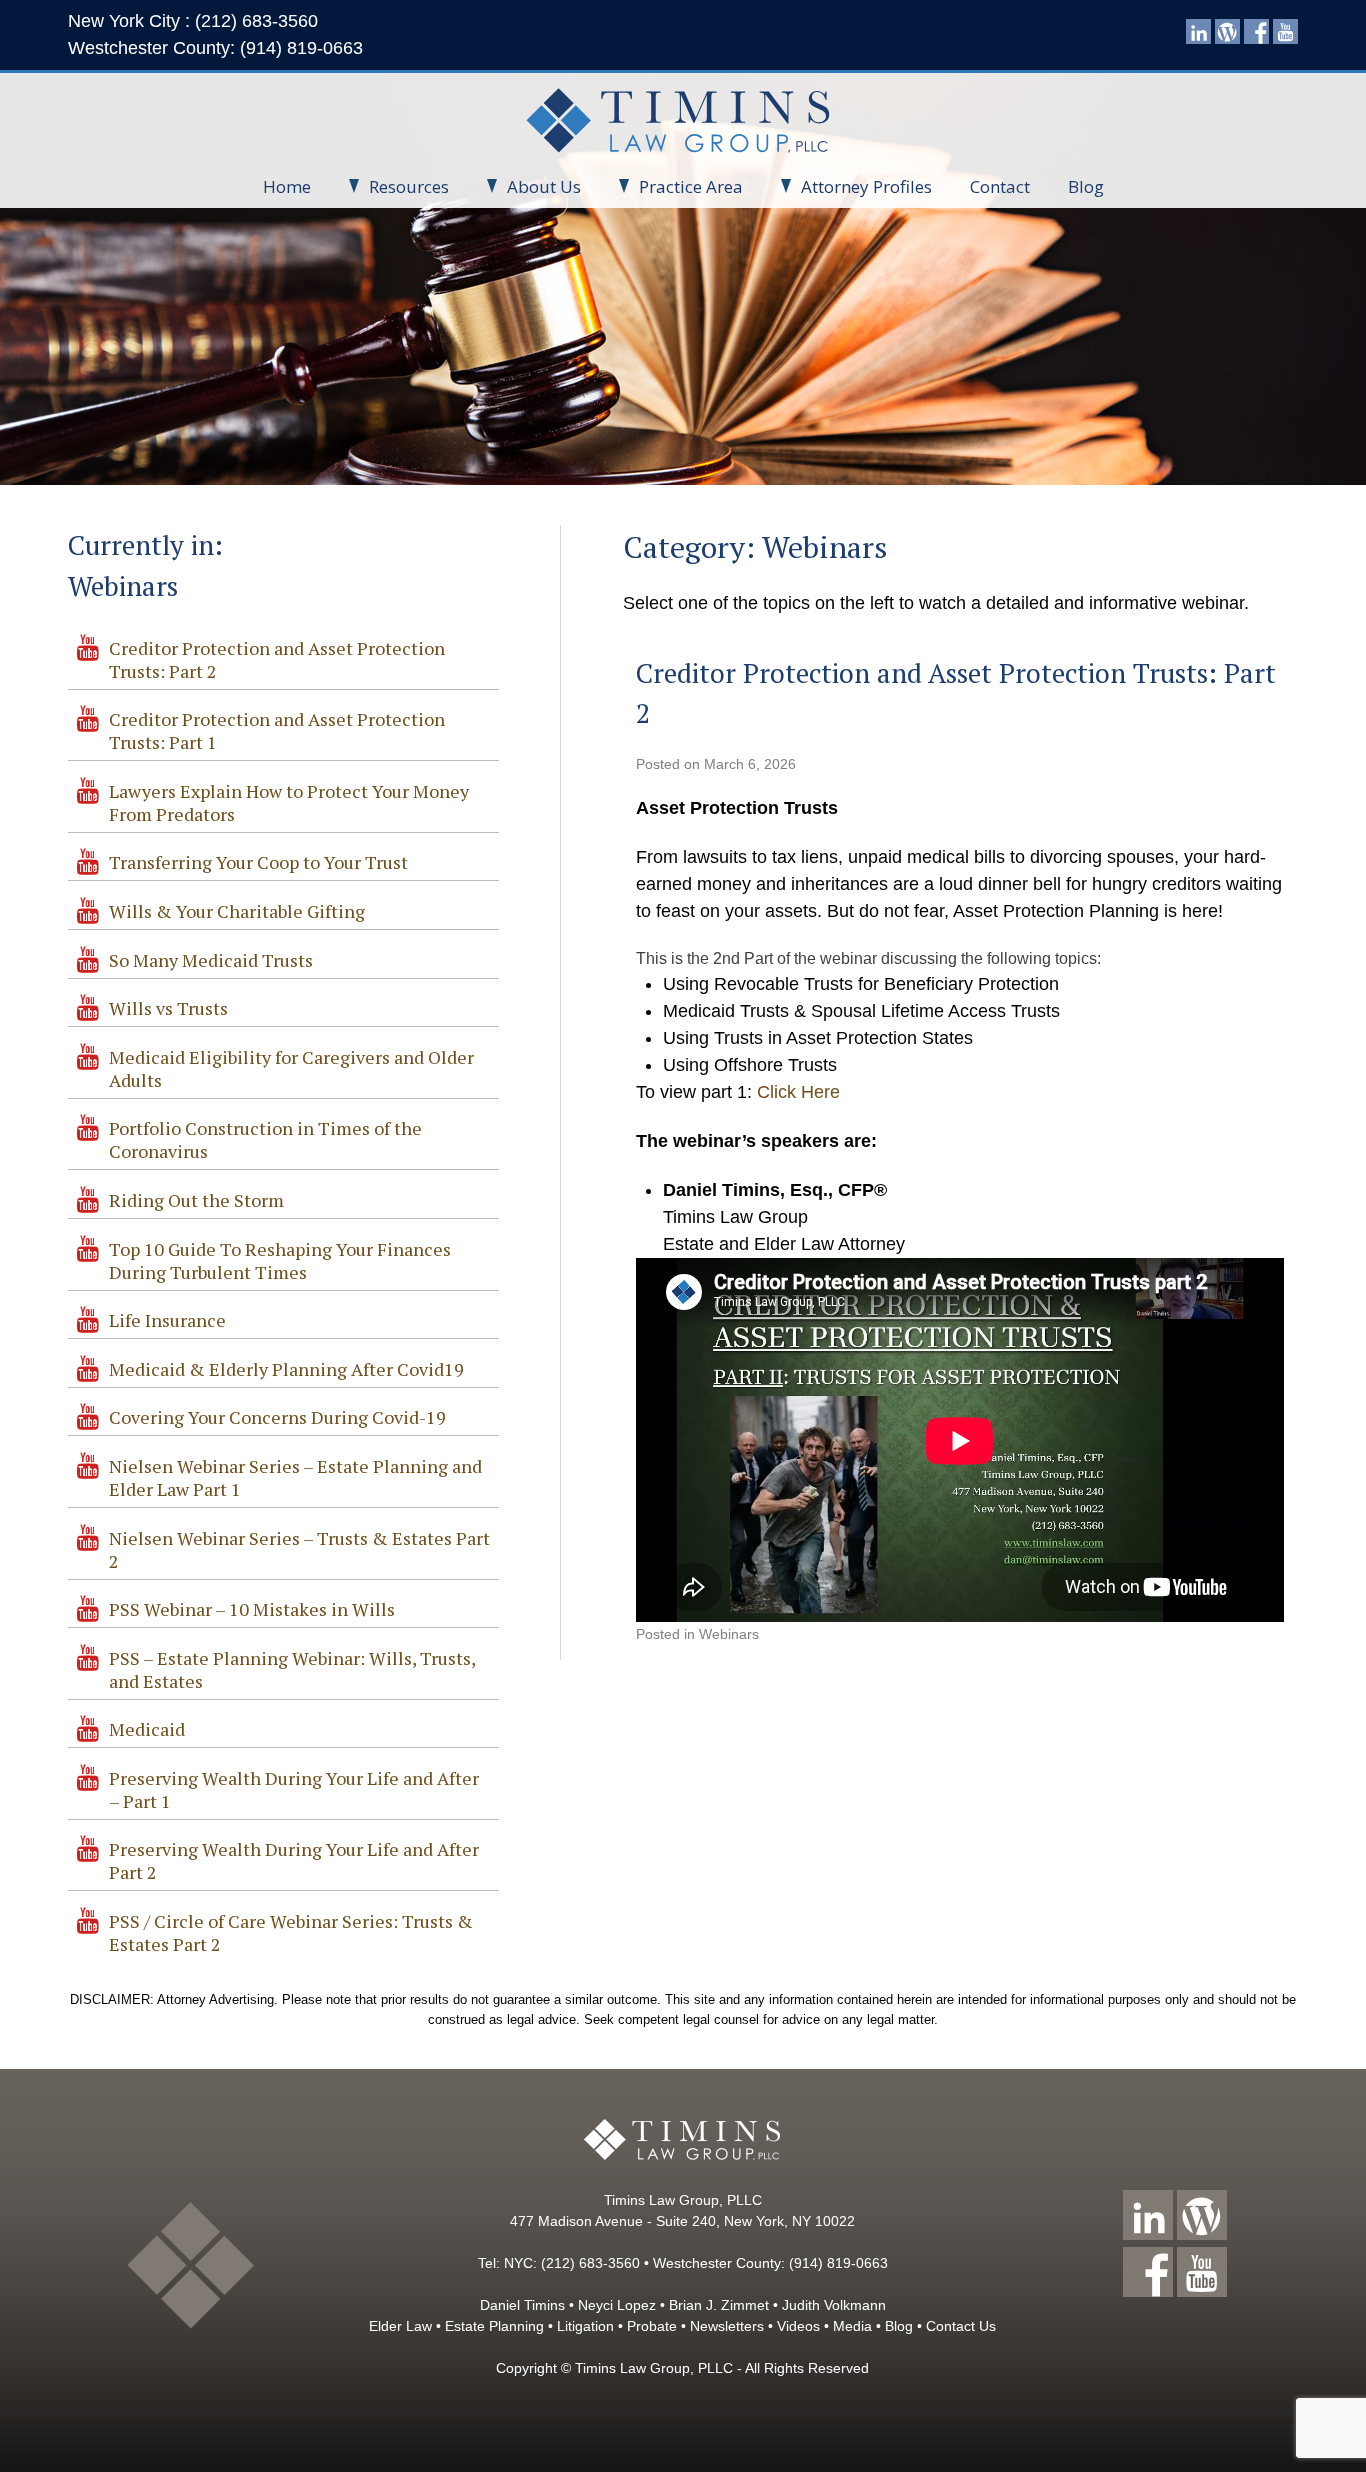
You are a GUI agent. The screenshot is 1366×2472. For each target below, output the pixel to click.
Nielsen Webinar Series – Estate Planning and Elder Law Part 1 (295, 1477)
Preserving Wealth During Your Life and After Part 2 (294, 1860)
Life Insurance (167, 1320)
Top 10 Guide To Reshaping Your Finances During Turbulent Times (280, 1260)
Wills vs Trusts (168, 1008)
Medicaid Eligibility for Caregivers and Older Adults (291, 1068)
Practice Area (691, 186)
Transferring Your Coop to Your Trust (258, 862)
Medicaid (147, 1729)
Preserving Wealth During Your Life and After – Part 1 (294, 1789)
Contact (1000, 186)
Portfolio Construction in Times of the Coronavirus (265, 1139)
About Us (544, 186)
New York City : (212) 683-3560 (193, 21)
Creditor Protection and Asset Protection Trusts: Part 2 (277, 659)
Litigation (585, 2326)
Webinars (729, 1634)
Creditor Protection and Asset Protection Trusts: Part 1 (277, 730)
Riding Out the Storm (196, 1200)
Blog (1086, 186)
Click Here (798, 1092)
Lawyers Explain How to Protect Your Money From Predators (289, 802)
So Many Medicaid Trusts (211, 960)
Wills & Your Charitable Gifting (237, 911)
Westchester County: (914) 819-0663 (215, 48)
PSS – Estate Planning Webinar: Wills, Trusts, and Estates (292, 1669)
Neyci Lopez (617, 2305)
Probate (652, 2326)
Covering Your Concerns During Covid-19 (277, 1417)
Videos (798, 2326)
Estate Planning (494, 2326)
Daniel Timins (522, 2305)
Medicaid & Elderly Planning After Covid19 (286, 1369)
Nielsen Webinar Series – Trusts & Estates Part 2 (299, 1549)
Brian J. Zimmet (719, 2305)
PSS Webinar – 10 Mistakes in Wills (252, 1609)
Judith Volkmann (834, 2305)
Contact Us (961, 2326)
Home (287, 186)
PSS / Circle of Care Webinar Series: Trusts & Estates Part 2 (291, 1932)
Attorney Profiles (866, 186)
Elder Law (400, 2326)
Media (852, 2326)
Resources (409, 186)
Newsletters (727, 2326)
